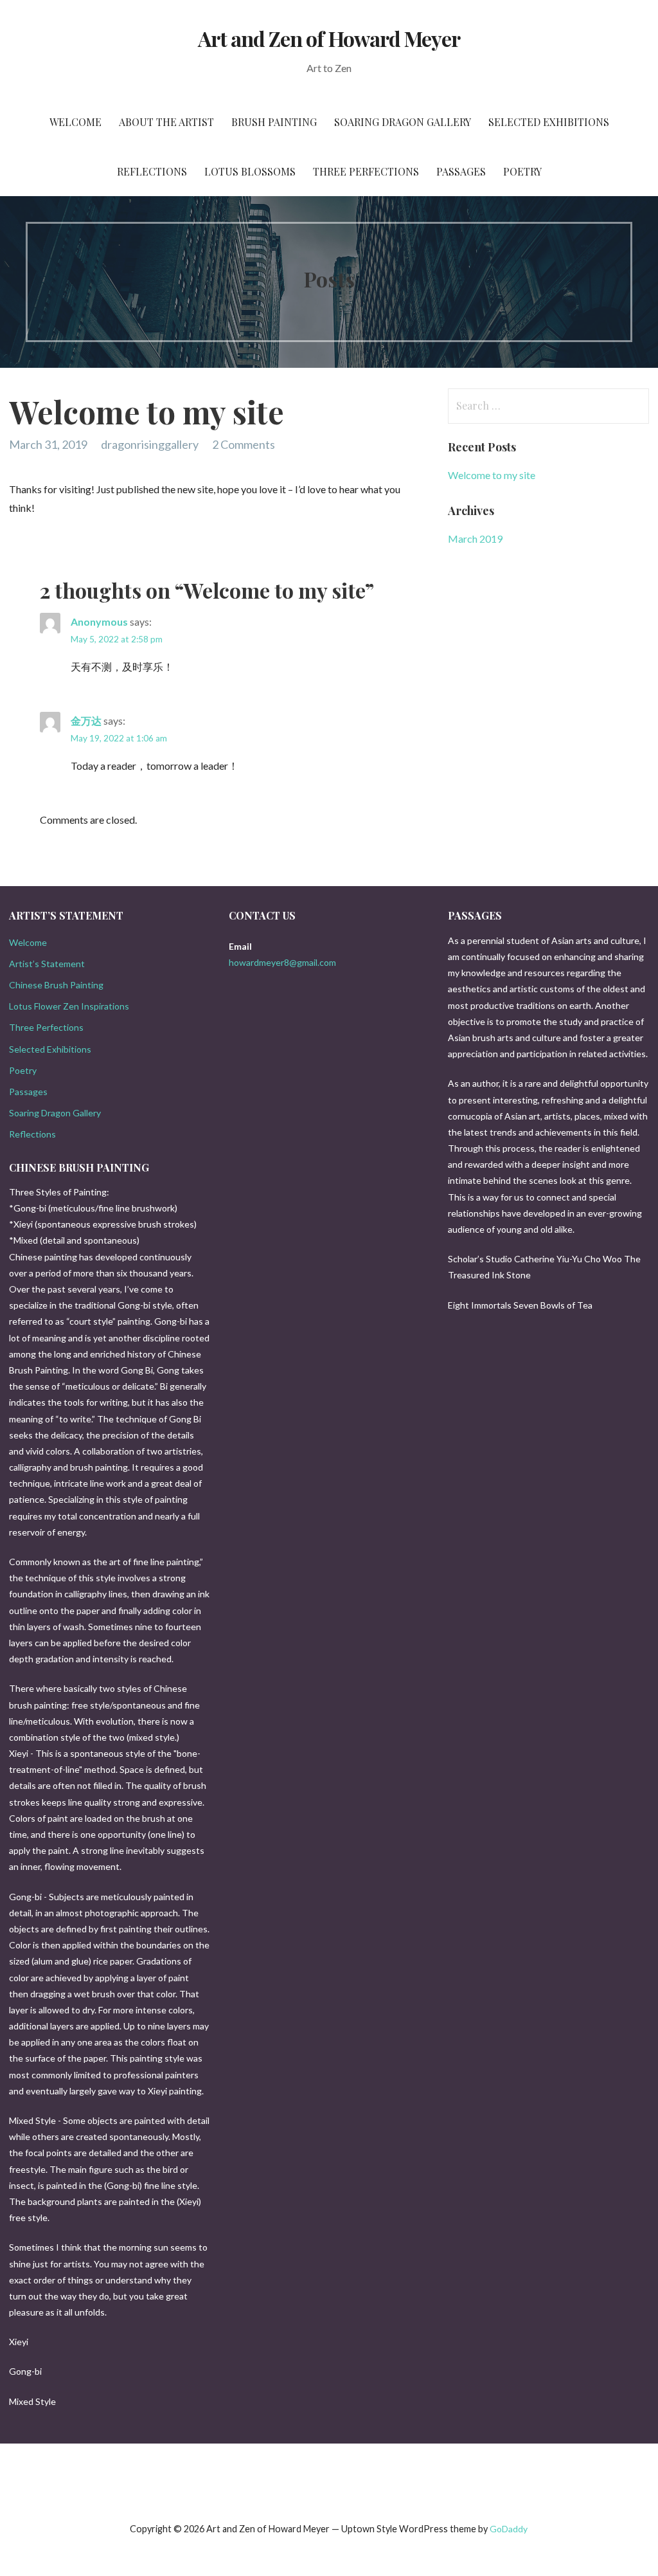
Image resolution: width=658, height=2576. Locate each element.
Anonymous (99, 621)
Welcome (76, 122)
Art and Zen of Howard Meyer (329, 38)
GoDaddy (509, 2529)
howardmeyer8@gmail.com (282, 962)
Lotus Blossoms (250, 171)
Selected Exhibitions (549, 122)
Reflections (152, 171)
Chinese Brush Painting (56, 985)
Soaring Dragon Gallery (403, 122)
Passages (461, 171)
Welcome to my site (492, 475)
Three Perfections (366, 171)
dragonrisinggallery (150, 444)
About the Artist (166, 122)
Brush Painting (274, 122)
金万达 (86, 721)
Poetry (522, 171)
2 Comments (244, 444)
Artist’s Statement (47, 964)
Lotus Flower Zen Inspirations (69, 1006)
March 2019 (475, 539)
